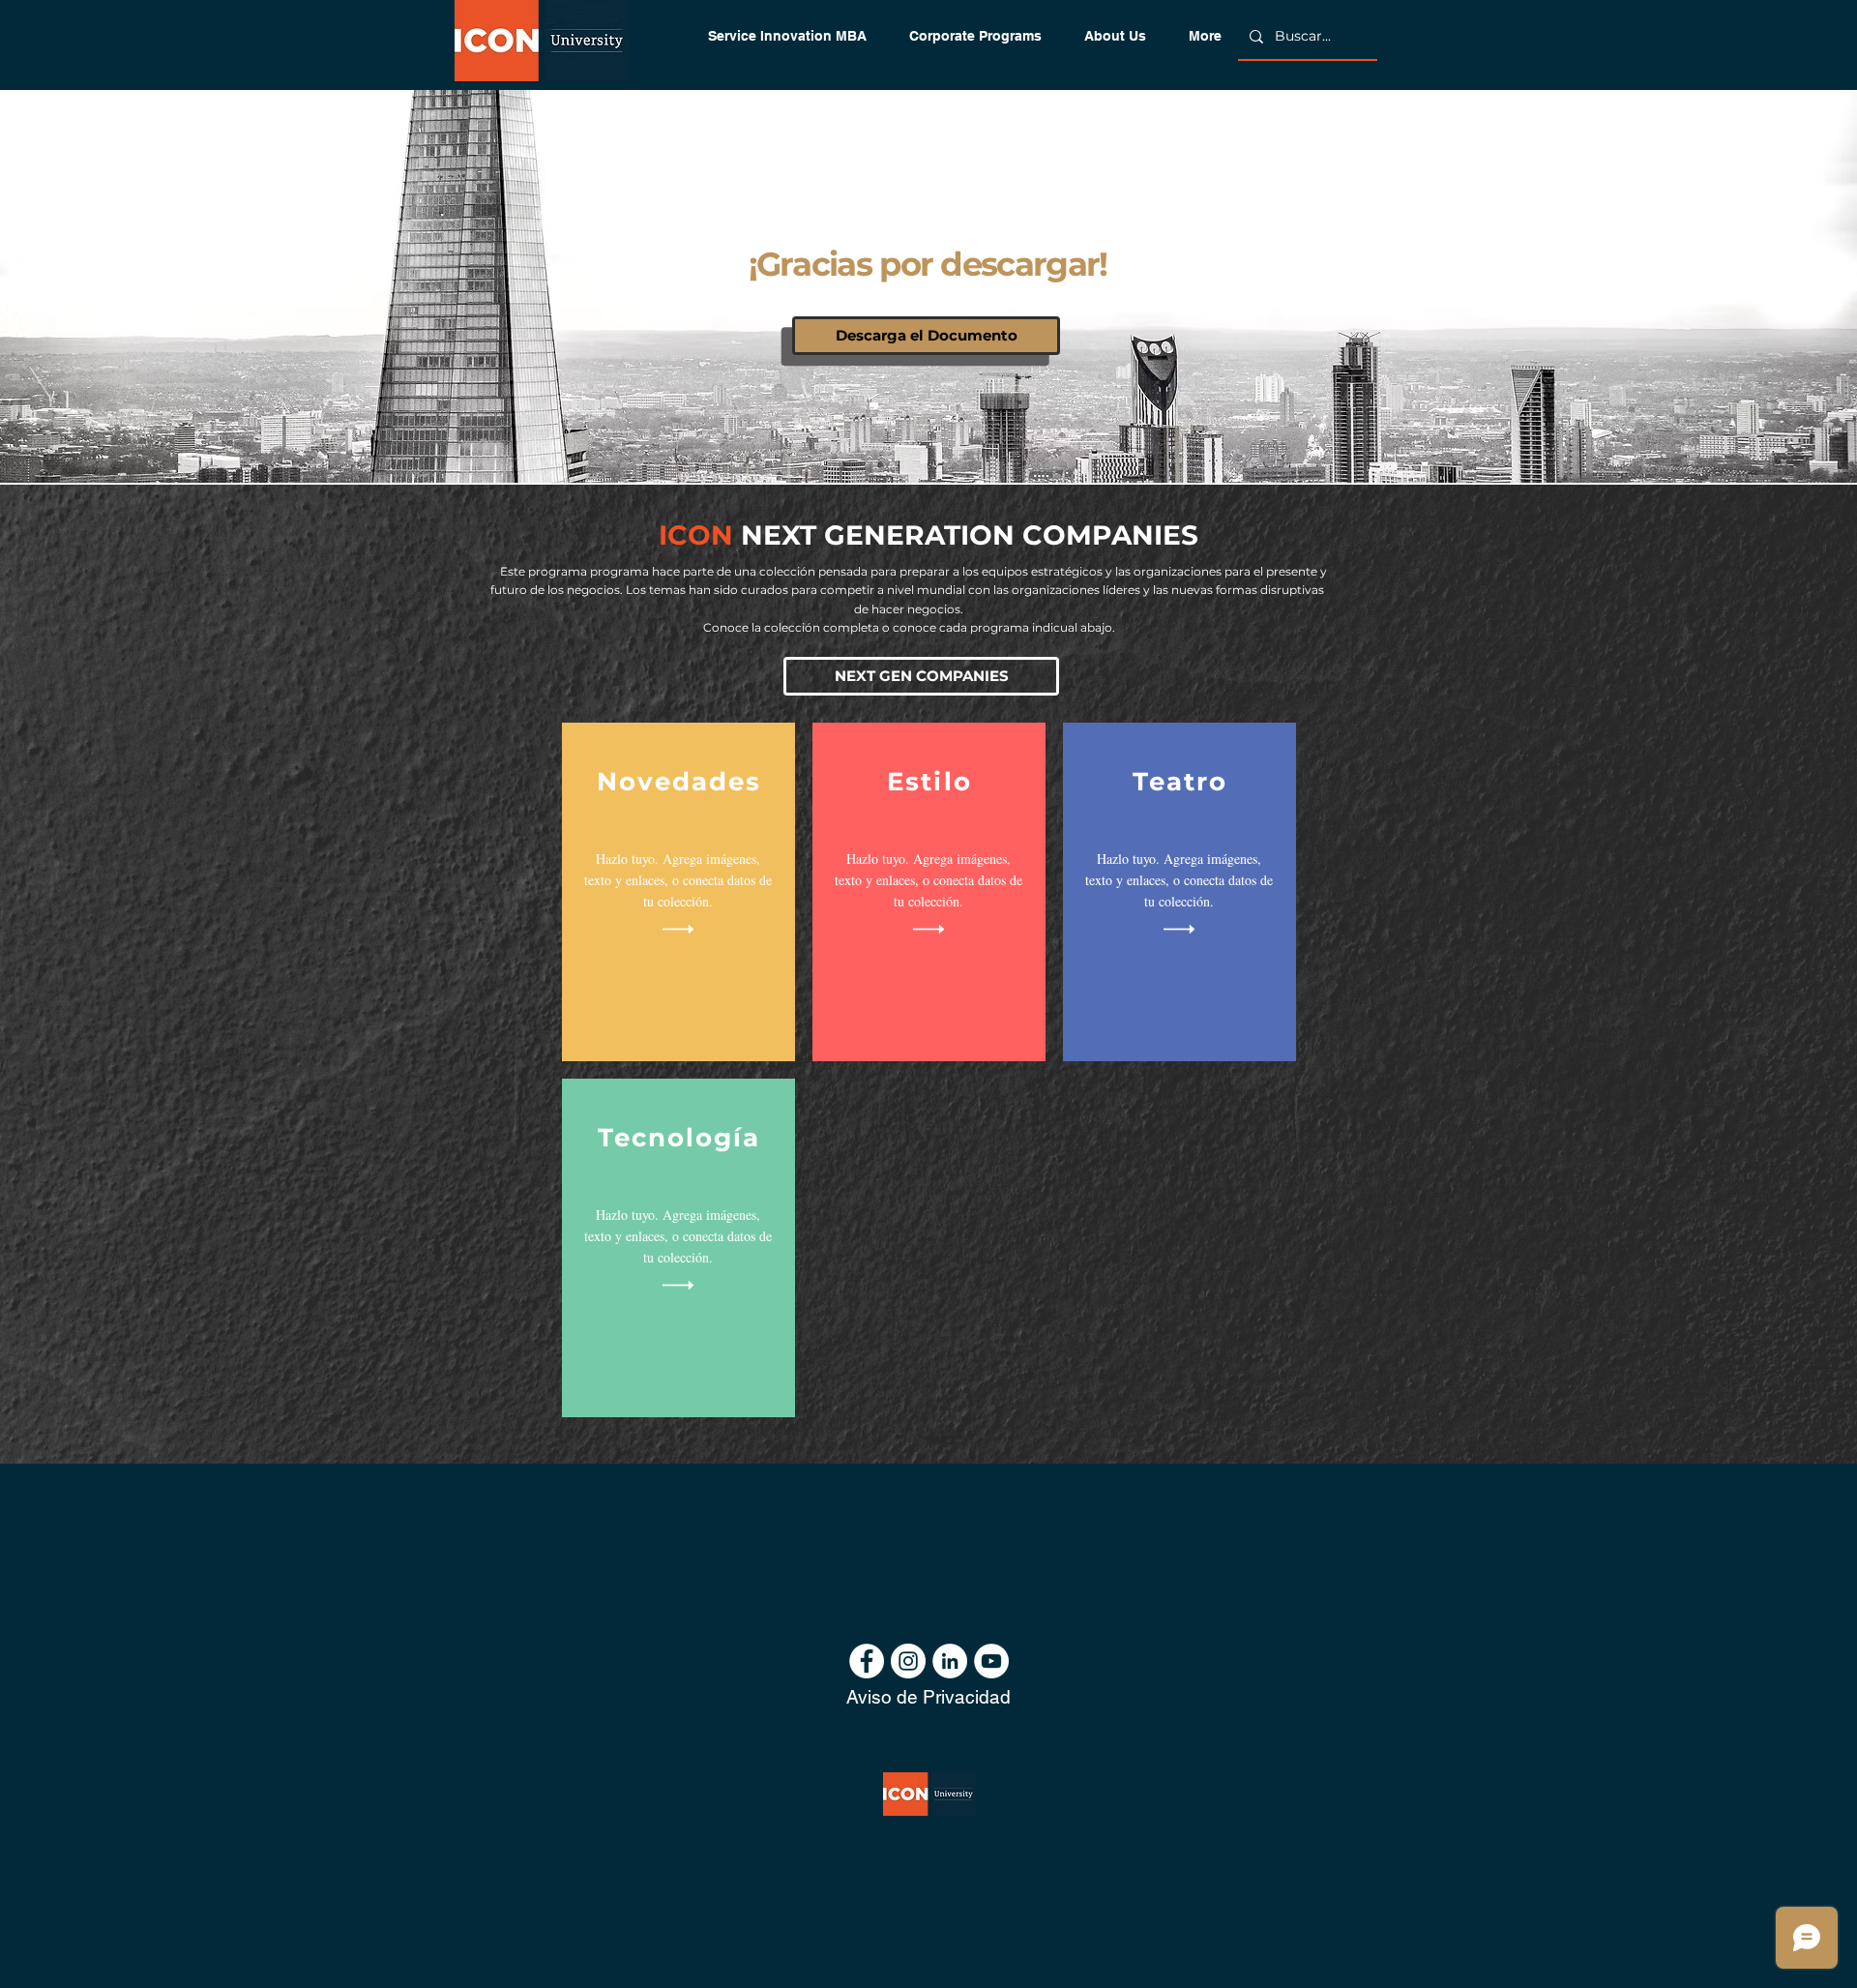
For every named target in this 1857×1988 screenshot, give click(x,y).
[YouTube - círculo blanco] (991, 1661)
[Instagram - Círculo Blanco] (908, 1661)
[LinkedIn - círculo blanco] (950, 1661)
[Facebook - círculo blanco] (867, 1661)
